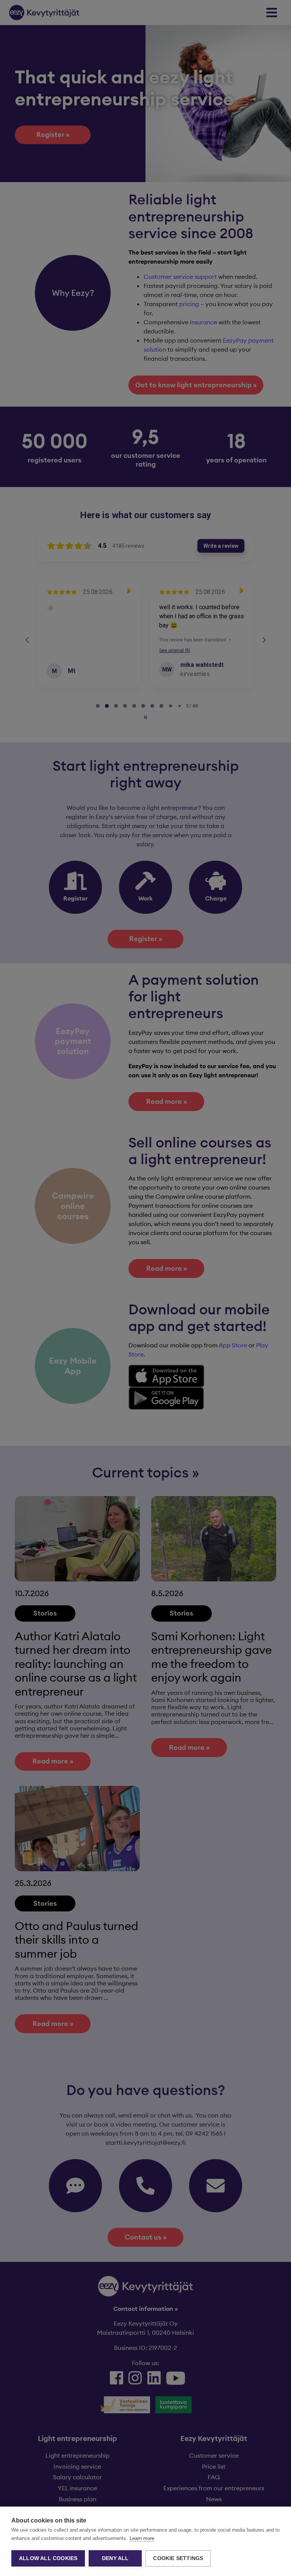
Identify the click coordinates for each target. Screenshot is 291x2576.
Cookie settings (178, 2558)
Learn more (142, 2538)
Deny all (115, 2558)
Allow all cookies (48, 2558)
